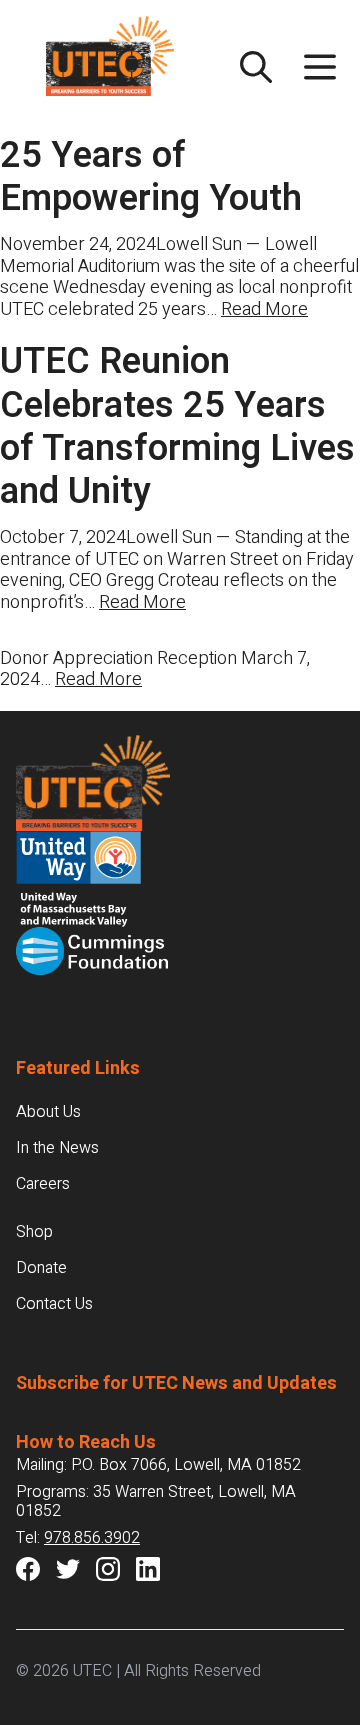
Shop (34, 1232)
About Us (48, 1112)
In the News (57, 1148)
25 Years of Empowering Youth (151, 177)
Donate (41, 1268)
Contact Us (54, 1304)
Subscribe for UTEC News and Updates (176, 1383)
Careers (43, 1184)
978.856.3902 (92, 1538)
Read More (264, 309)
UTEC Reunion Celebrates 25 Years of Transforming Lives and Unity (177, 426)
